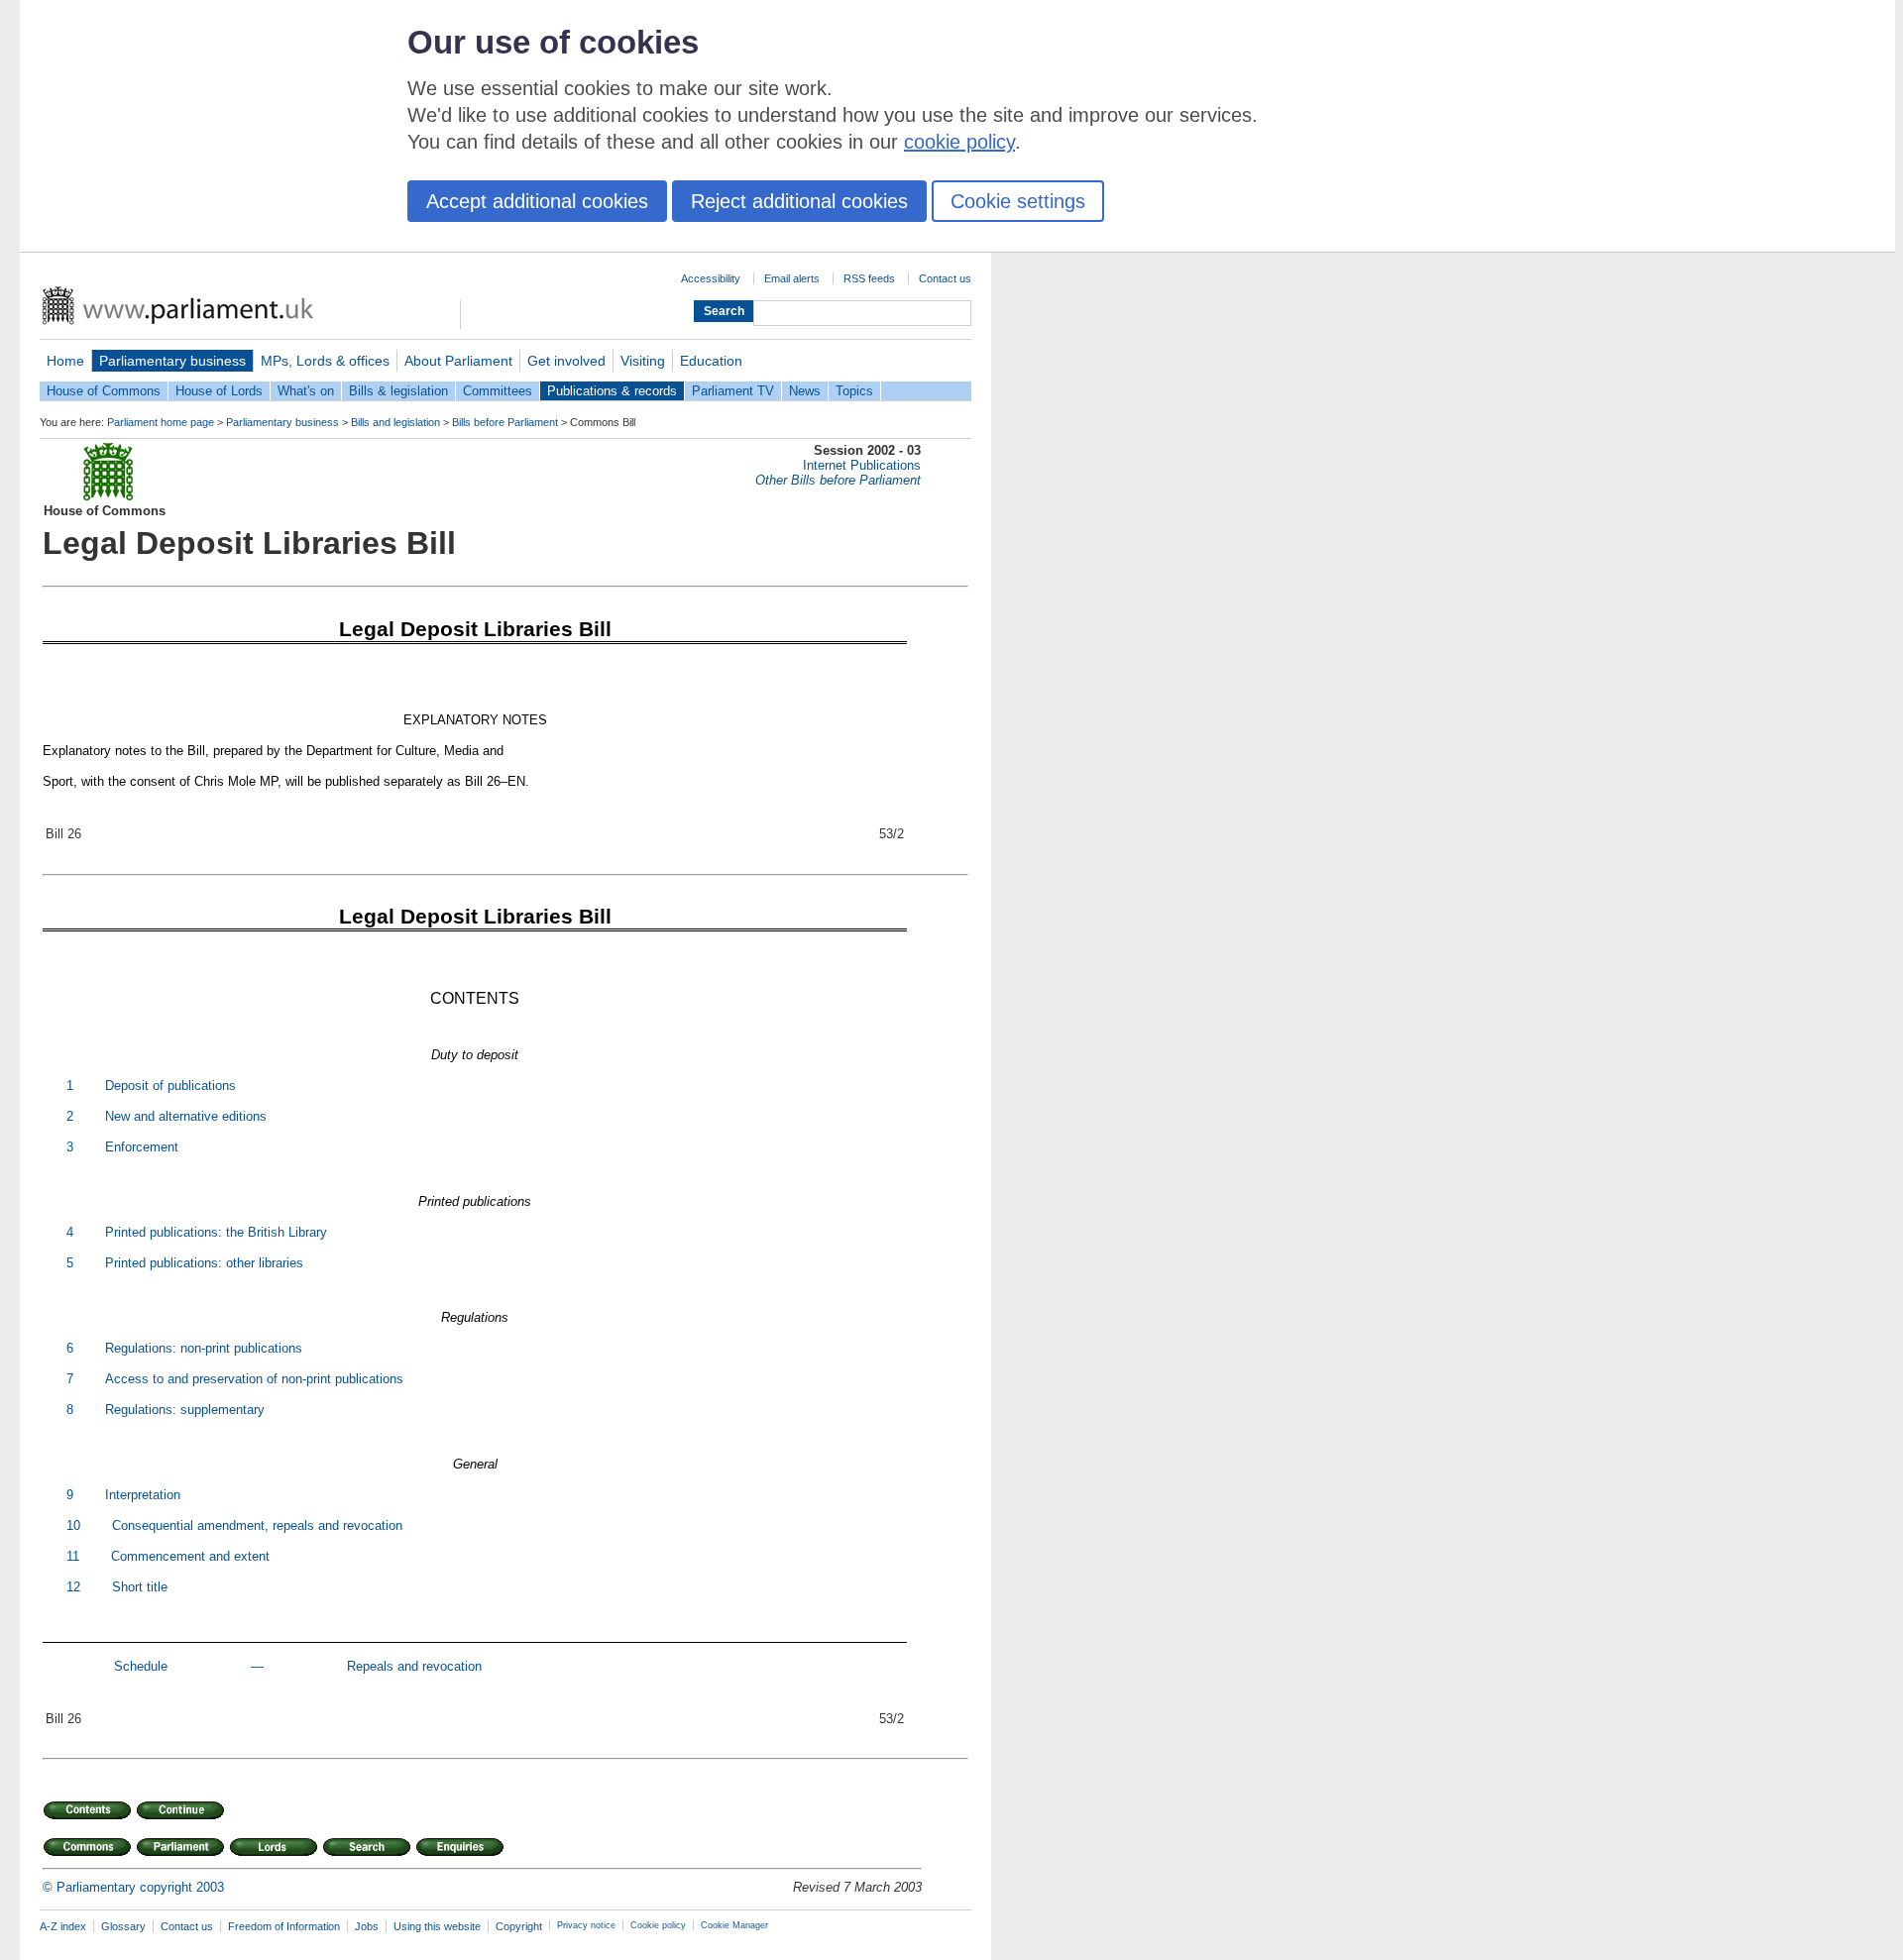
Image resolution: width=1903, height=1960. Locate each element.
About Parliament (458, 361)
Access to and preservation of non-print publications (254, 1379)
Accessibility (711, 278)
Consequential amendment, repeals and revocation (257, 1525)
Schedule (143, 1666)
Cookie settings (1018, 201)
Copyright (519, 1926)
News (805, 391)
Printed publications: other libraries (204, 1263)
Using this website (437, 1926)
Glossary (123, 1926)
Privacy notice (586, 1925)
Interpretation (143, 1495)
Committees (498, 391)
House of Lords (219, 391)
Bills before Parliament (505, 422)
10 (73, 1525)
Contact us (945, 278)
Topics (854, 391)
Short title (140, 1587)
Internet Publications (862, 465)
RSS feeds (869, 278)
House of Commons (104, 391)
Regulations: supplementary (185, 1410)
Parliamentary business (172, 361)
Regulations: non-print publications (204, 1348)
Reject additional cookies (799, 201)
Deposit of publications (170, 1086)
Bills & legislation (398, 391)
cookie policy (959, 142)
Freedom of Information (284, 1926)
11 (73, 1556)
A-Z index (63, 1926)
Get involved (566, 361)
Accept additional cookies (537, 201)
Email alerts (792, 278)
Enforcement (142, 1147)
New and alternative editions (186, 1116)
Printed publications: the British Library (216, 1232)
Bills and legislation (395, 422)
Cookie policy (658, 1925)
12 (73, 1587)
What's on (306, 391)
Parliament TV (733, 391)
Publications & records (612, 391)
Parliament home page (161, 422)
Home (65, 361)
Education (711, 361)
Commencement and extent (190, 1556)
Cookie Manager (734, 1925)
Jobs (367, 1926)
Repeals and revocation (414, 1666)
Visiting (643, 361)
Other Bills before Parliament (838, 480)
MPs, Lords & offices (325, 361)
